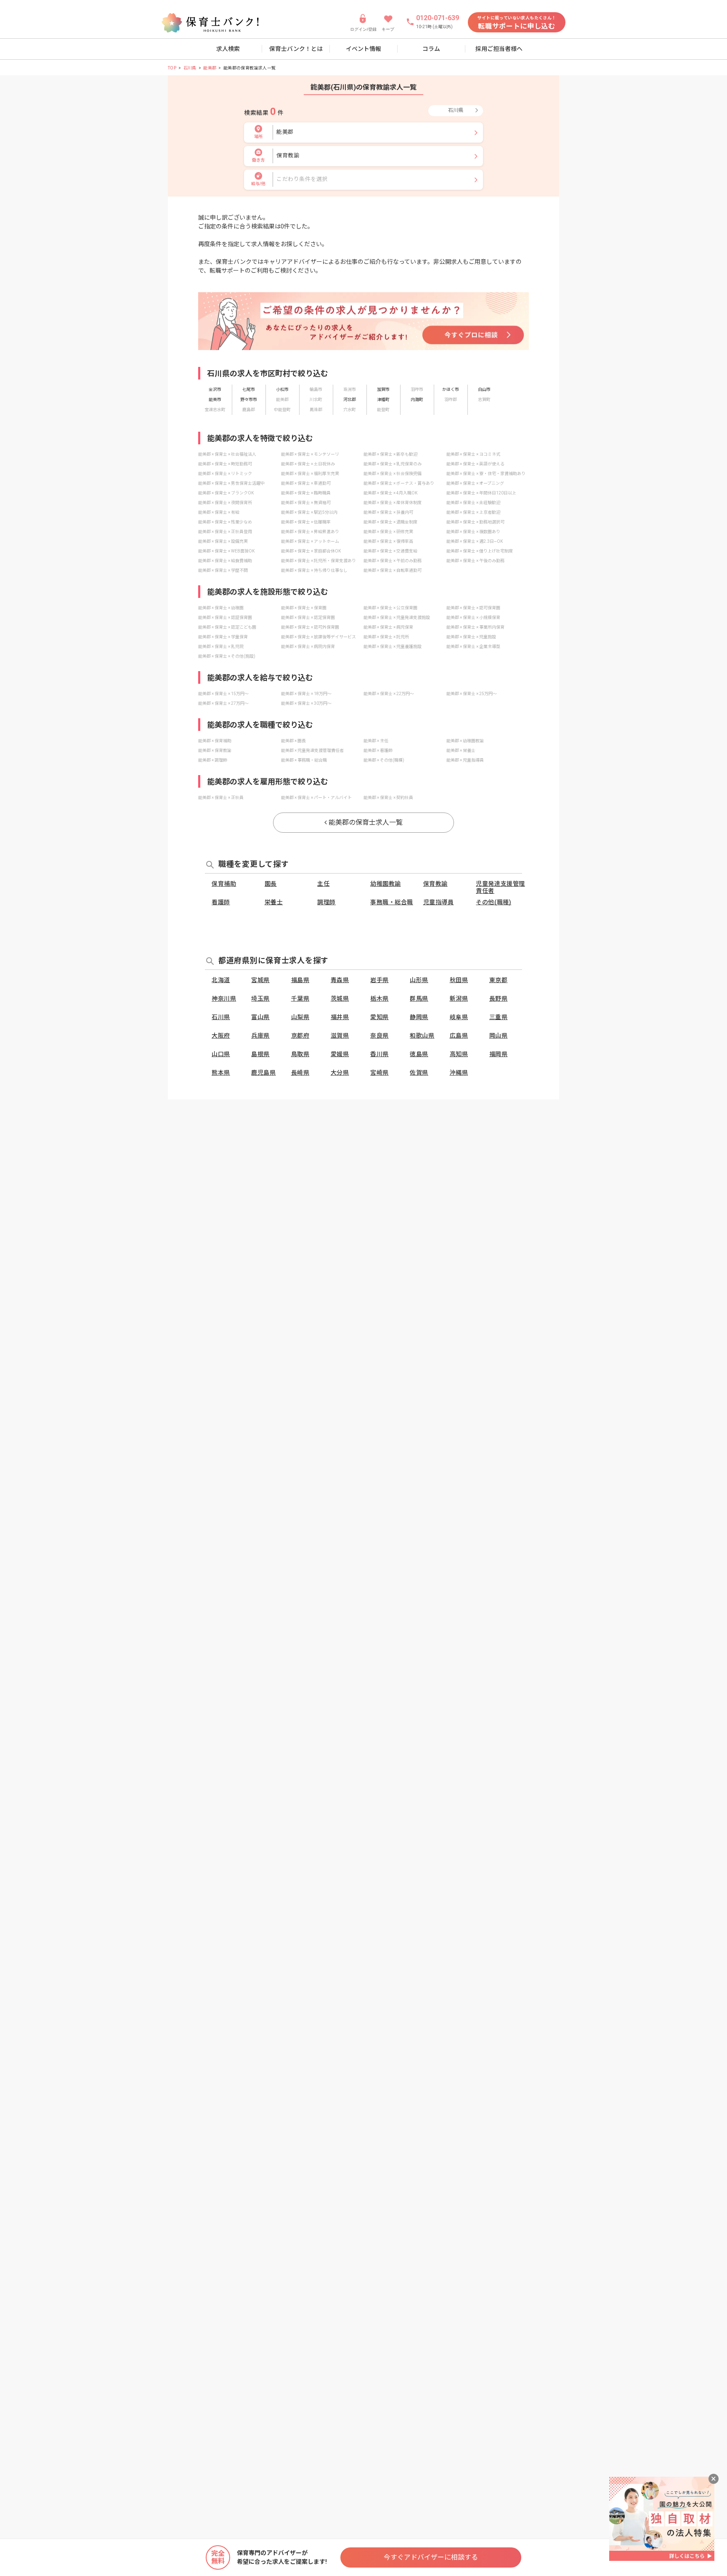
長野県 (499, 999)
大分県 (340, 1073)
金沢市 (215, 389)
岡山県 (499, 1036)
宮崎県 (379, 1073)
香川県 (379, 1054)
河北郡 (350, 400)
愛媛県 (340, 1054)
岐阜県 (459, 1017)
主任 (323, 884)
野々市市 (249, 400)
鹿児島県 (263, 1073)
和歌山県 (422, 1036)
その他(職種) (494, 902)
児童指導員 (439, 902)
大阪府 (221, 1036)
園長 (271, 884)
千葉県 (300, 999)
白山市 (484, 389)
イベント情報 (363, 49)
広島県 (459, 1036)
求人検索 (228, 49)
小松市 (282, 389)
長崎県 (300, 1073)
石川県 (190, 68)
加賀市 (383, 389)
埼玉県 (260, 999)
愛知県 (379, 1017)
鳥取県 (300, 1054)
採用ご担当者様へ (499, 49)
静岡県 (419, 1017)
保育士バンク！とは (296, 49)
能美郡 (210, 68)
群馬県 (419, 999)
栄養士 (274, 902)
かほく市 (451, 389)
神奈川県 (224, 999)
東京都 (499, 980)
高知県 (459, 1054)
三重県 (499, 1017)
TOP (172, 68)
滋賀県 (340, 1036)
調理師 (326, 902)
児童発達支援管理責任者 (500, 887)
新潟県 (459, 999)
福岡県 (499, 1054)
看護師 (221, 902)
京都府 (300, 1036)
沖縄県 (459, 1073)
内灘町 (417, 400)
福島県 (300, 980)
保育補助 (224, 884)
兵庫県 (260, 1036)
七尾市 (249, 389)
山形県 (419, 980)
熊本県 (221, 1073)
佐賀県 (419, 1073)
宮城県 (260, 980)
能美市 (215, 400)
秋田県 (459, 980)
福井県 (340, 1017)
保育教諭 (435, 884)
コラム (431, 49)
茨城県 (340, 999)
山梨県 (300, 1017)
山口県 (221, 1054)
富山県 (260, 1017)
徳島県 (419, 1054)
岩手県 (379, 980)
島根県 (260, 1054)
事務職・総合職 (392, 902)
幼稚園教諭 (386, 884)
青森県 (340, 980)
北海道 (221, 980)
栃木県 (379, 999)
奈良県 (379, 1036)
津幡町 (383, 400)
